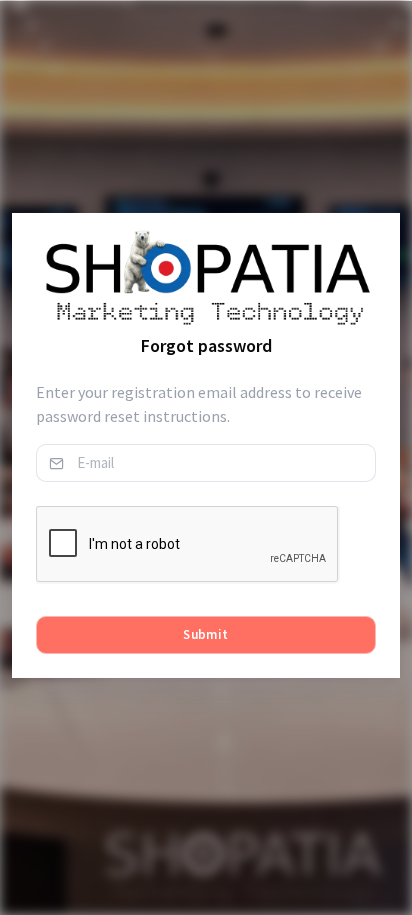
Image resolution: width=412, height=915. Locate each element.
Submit (205, 634)
